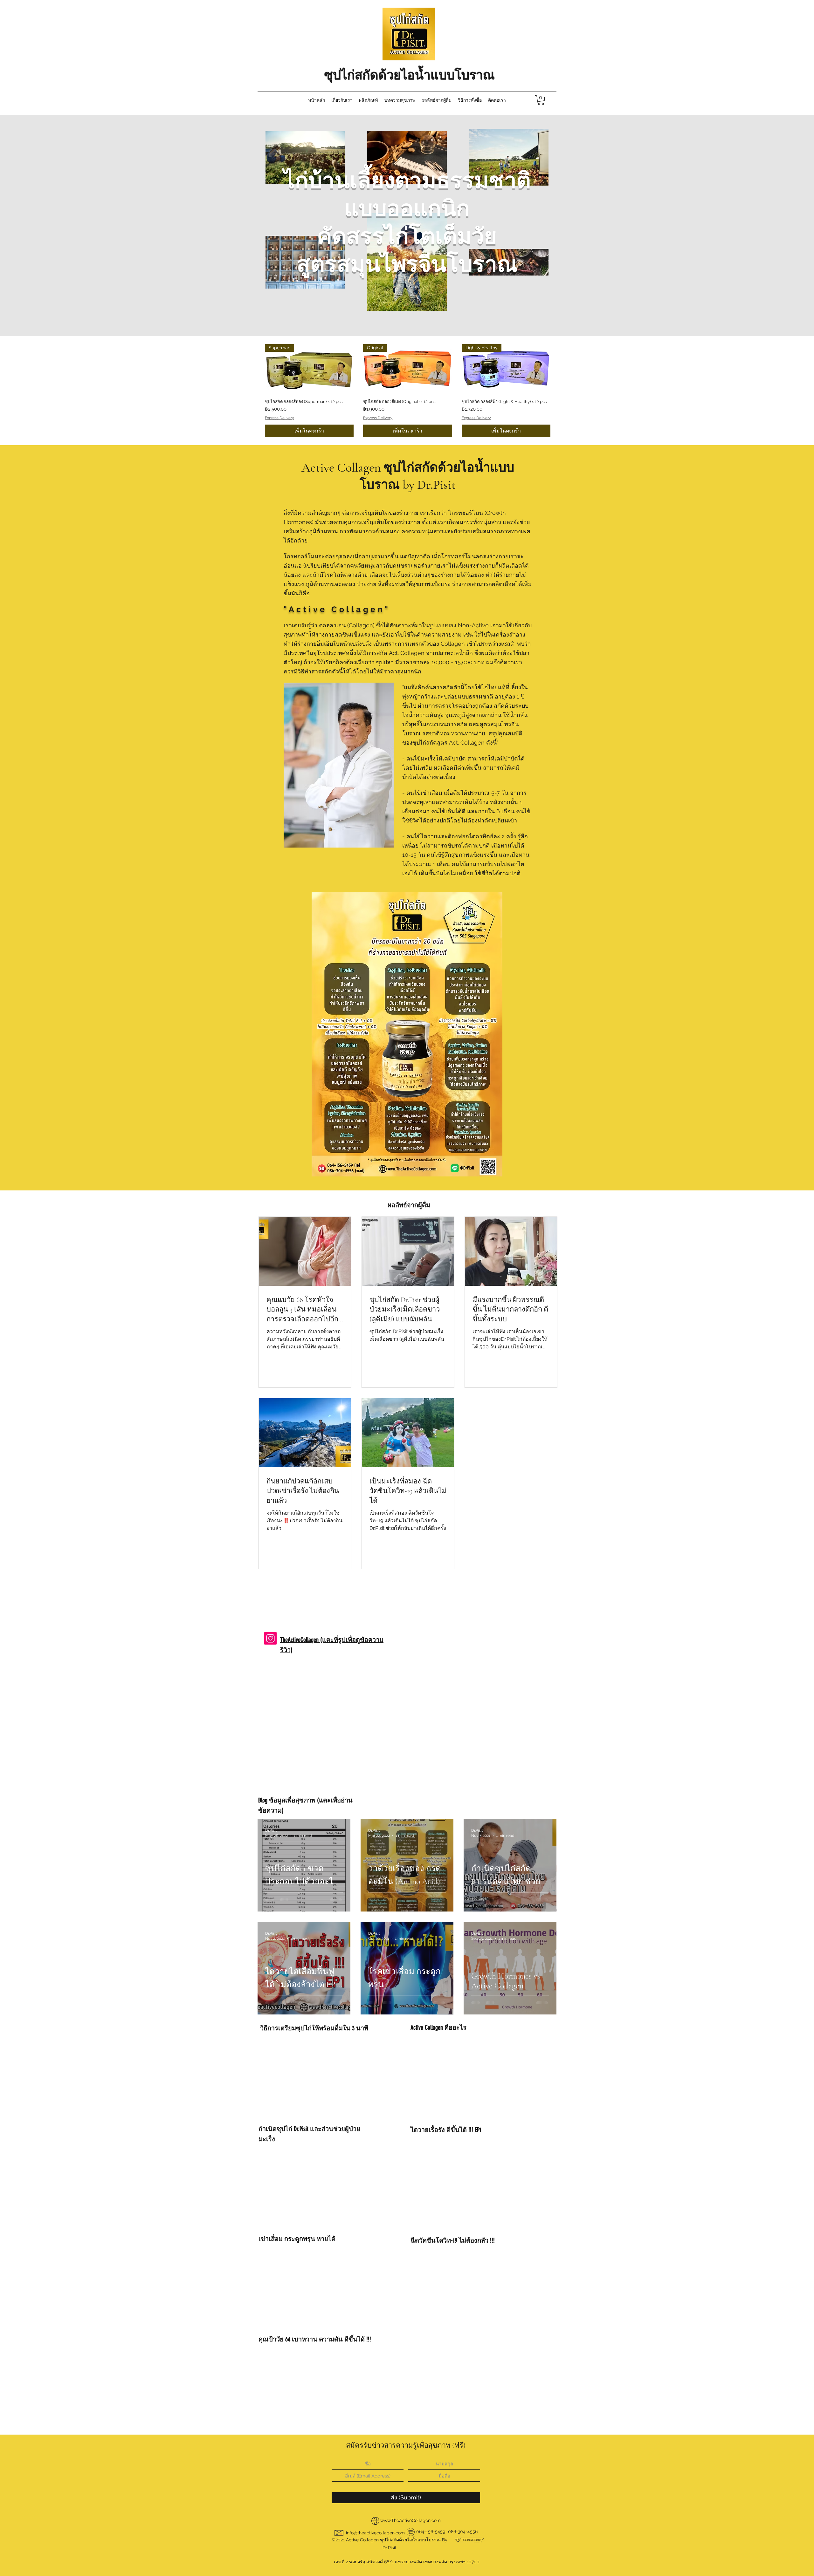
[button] (551, 1200)
